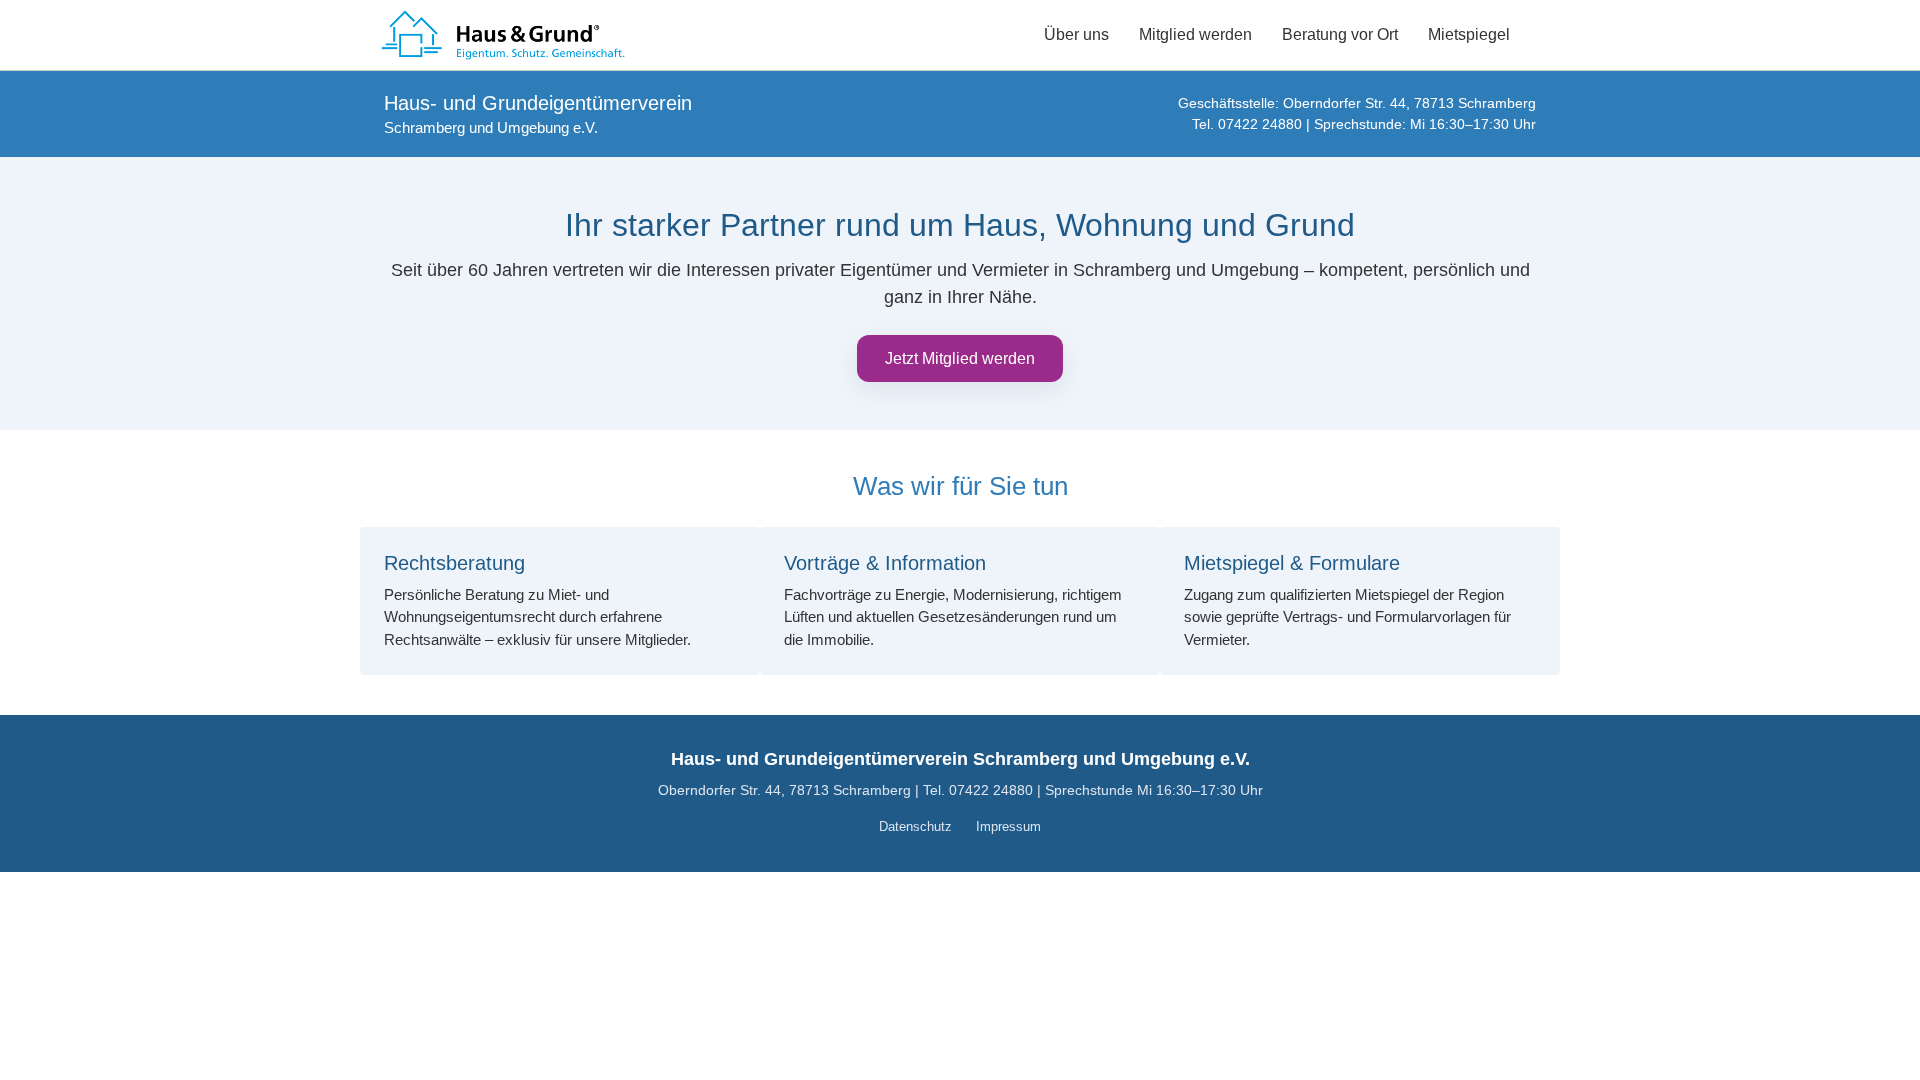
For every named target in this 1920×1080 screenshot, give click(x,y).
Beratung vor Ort (1340, 34)
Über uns (1076, 34)
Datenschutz (915, 826)
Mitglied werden (1195, 34)
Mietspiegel (1469, 34)
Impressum (1008, 826)
